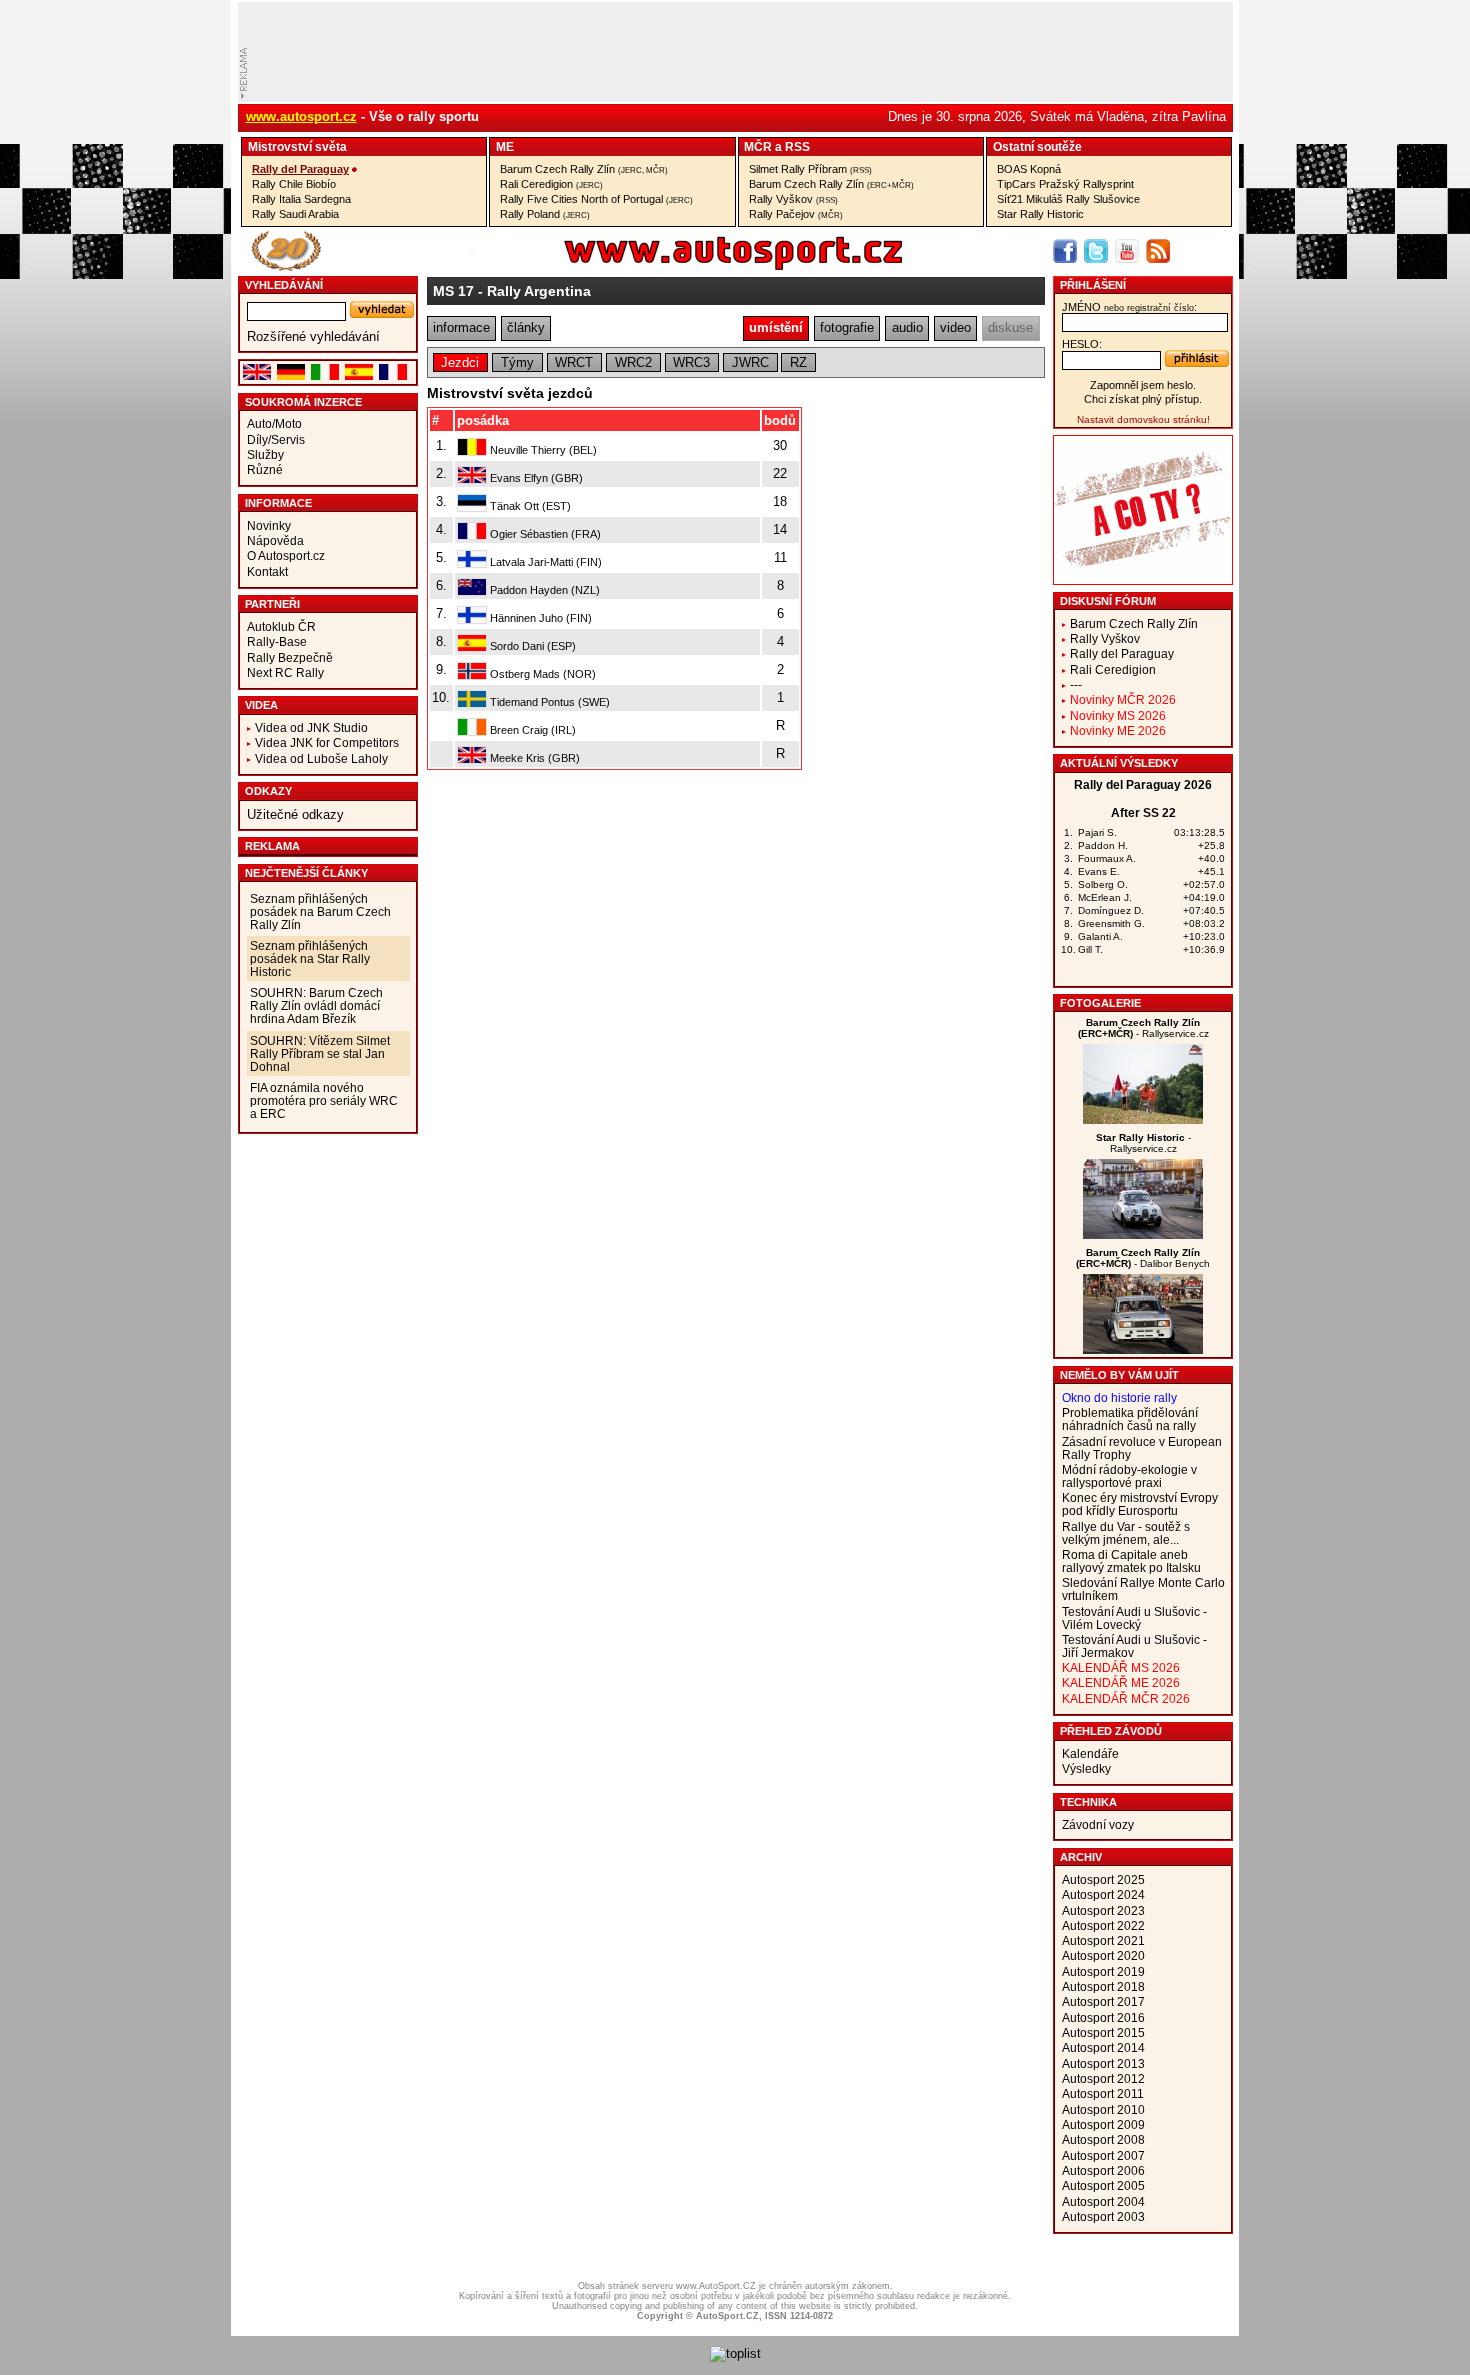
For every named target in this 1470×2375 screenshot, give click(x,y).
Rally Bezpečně (290, 657)
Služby (265, 454)
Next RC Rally (285, 672)
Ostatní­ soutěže (1037, 146)
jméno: (1129, 307)
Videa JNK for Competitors (327, 742)
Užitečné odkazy (295, 814)
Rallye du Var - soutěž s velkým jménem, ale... (1126, 1533)
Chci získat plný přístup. (1143, 399)
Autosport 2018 (1103, 1986)
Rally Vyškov (793, 199)
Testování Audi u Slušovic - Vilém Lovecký (1134, 1618)
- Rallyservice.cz (1143, 1028)
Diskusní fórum (1108, 601)
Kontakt (267, 571)
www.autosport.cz (301, 116)
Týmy (517, 362)
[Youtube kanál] (1127, 251)
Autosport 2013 (1103, 2063)
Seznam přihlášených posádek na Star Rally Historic (310, 958)
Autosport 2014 (1103, 2047)
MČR (758, 146)
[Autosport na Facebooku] (1065, 251)
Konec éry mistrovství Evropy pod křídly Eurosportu (1140, 1504)
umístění (776, 327)
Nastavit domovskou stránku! (1143, 419)
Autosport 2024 (1103, 1894)
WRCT (574, 362)
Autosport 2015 (1103, 2032)
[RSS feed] (1158, 251)
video (955, 327)
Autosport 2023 (1103, 1910)
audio (907, 327)
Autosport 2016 (1103, 2017)
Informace (278, 503)
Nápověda (275, 540)
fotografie (847, 327)
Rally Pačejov (796, 214)
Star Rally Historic (1040, 214)
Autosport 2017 (1103, 2001)
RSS (797, 146)
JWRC (750, 362)
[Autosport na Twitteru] (1096, 251)
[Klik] (1143, 1349)
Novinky (269, 525)
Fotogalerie (1100, 1003)
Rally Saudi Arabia (295, 214)
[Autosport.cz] (677, 266)
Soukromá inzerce (303, 402)
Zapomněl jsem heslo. (1143, 385)
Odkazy (268, 791)
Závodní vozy (1098, 1824)
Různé (265, 469)
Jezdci (460, 362)
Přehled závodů (1111, 1731)
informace (461, 327)
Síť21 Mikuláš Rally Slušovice (1068, 199)
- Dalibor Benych (1143, 1258)
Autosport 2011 (1103, 2093)
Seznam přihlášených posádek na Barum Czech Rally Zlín (320, 911)
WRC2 (633, 362)
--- (1076, 684)
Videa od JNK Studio (311, 727)
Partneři (272, 604)
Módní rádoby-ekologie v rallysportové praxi (1129, 1476)
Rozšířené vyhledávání (313, 336)
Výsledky (1086, 1768)
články (526, 327)
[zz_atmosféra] (1143, 1119)
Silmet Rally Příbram (810, 169)
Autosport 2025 (1103, 1879)
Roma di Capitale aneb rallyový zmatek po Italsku (1131, 1561)
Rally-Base (277, 641)
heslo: (1082, 344)
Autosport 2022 (1103, 1925)
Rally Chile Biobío (294, 184)
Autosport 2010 (1103, 2109)
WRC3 (691, 362)
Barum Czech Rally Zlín (584, 169)
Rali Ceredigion (551, 184)
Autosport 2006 (1103, 2170)
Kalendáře (1090, 1753)
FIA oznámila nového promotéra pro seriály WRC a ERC (324, 1100)
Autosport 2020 (1103, 1955)
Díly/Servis (276, 439)
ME (505, 146)
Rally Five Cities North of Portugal (596, 199)
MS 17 (453, 291)
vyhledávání (284, 285)
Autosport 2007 (1103, 2155)
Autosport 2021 (1103, 1940)
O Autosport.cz (286, 555)
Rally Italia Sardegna (301, 199)
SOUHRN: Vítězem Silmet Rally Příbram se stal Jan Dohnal (320, 1053)
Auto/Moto (274, 423)
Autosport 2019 (1103, 1971)
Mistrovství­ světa (297, 146)
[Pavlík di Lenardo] (1143, 1234)
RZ (798, 362)
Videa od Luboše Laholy (321, 758)
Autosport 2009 (1103, 2124)
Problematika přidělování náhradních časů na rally (1130, 1419)
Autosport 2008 (1103, 2139)
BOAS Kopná (1029, 169)
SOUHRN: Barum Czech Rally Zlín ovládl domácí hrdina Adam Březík (316, 1005)
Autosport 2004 (1103, 2201)
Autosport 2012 (1103, 2078)
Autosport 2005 (1103, 2185)
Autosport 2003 (1103, 2216)
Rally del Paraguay (300, 169)
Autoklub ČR (281, 626)
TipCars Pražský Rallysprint (1065, 184)
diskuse (1010, 327)
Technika (1088, 1802)
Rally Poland (545, 214)
